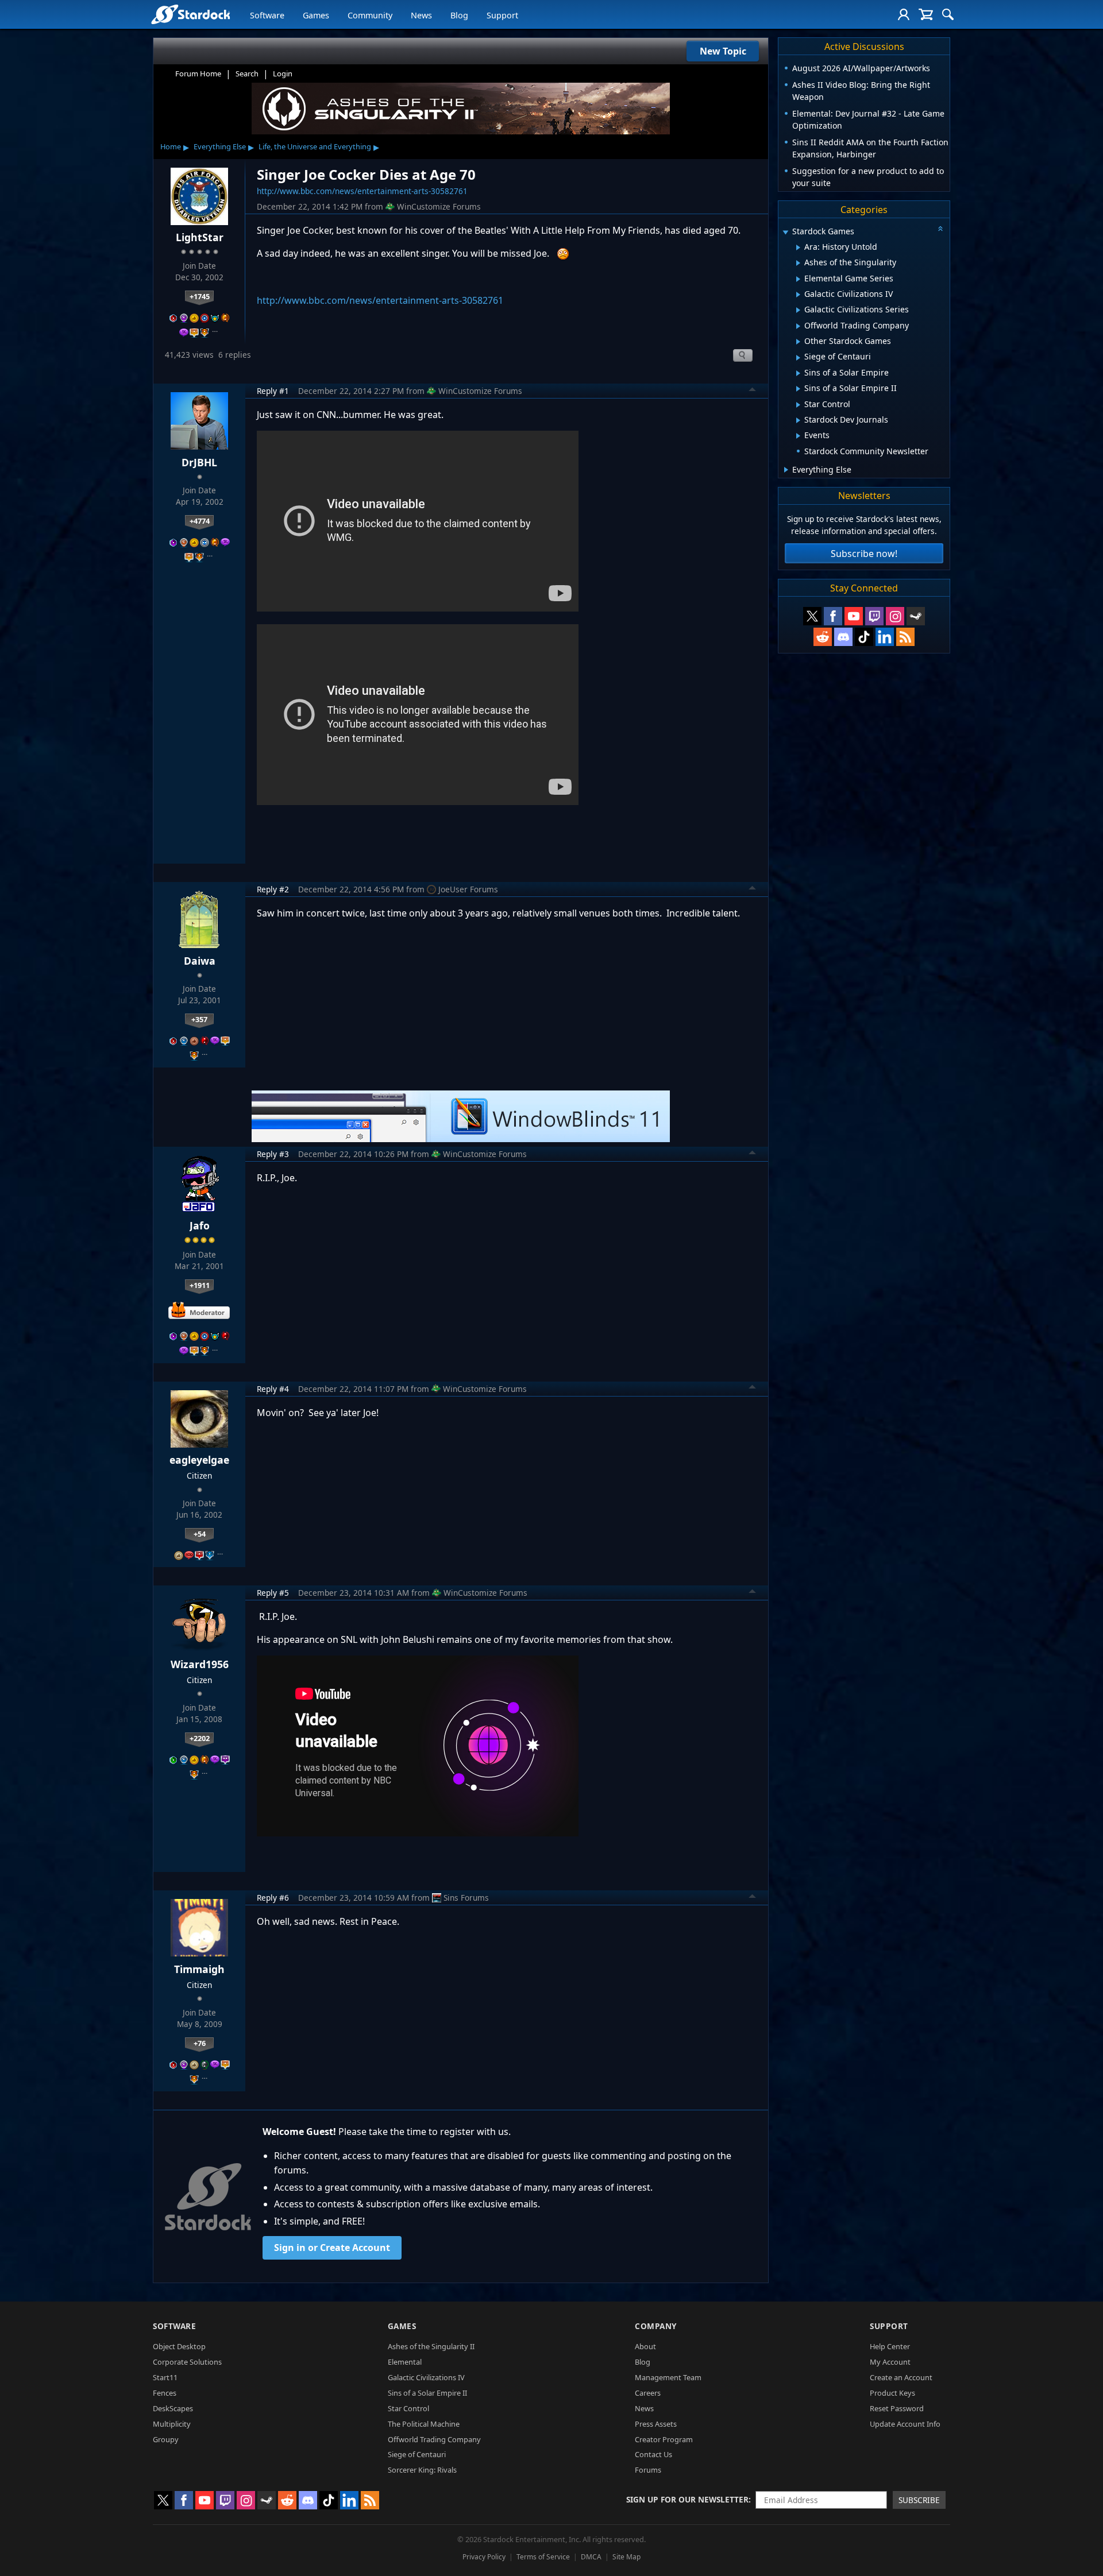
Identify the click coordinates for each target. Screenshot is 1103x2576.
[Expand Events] (798, 436)
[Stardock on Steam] (916, 616)
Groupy (166, 2439)
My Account (890, 2362)
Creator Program (664, 2439)
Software (267, 15)
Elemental (405, 2362)
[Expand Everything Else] (786, 470)
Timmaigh (199, 1969)
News (421, 15)
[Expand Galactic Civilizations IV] (798, 295)
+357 (199, 1019)
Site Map (626, 2557)
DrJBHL (199, 462)
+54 (200, 1534)
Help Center (890, 2346)
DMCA (591, 2557)
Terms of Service (543, 2557)
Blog (459, 15)
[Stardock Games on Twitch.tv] (874, 616)
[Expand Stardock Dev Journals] (798, 420)
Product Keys (892, 2393)
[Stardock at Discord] (843, 637)
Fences (165, 2393)
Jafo (200, 1225)
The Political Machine (424, 2424)
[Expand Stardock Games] (785, 232)
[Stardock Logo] (190, 14)
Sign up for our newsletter (687, 2499)
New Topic (723, 51)
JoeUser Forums (468, 889)
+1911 (200, 1285)
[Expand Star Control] (798, 405)
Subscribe (919, 2500)
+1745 (200, 296)
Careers (648, 2393)
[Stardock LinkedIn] (885, 637)
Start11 (165, 2377)
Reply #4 (273, 1389)
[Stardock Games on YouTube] (854, 616)
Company (656, 2326)
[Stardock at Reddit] (823, 637)
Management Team (668, 2377)
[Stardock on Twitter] (812, 616)
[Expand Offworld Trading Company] (798, 326)
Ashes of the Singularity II (431, 2346)
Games (316, 15)
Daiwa (200, 961)
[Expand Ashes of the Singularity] (798, 263)
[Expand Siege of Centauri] (798, 358)
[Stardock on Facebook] (833, 616)
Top (753, 391)
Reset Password (897, 2408)
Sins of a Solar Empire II (427, 2393)
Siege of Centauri (417, 2454)
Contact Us (653, 2454)
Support (502, 15)
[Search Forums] (948, 14)
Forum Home (198, 74)
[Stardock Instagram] (895, 616)
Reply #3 (273, 1154)
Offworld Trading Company (434, 2439)
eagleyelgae (199, 1460)
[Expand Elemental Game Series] (798, 279)
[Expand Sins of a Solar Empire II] (798, 389)
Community (370, 15)
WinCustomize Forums (439, 206)
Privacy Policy (484, 2557)
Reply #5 (273, 1593)
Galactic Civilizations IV (426, 2377)
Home (171, 146)
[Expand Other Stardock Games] (798, 342)
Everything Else (220, 146)
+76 (200, 2043)
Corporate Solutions (187, 2362)
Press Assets (656, 2424)
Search (247, 74)
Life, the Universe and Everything (315, 146)
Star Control (408, 2408)
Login (283, 74)
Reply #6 (273, 1898)
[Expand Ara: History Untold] (798, 247)
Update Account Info (905, 2424)
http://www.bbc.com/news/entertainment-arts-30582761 (362, 191)
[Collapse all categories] (940, 229)
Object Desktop (179, 2346)
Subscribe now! (864, 554)
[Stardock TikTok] (864, 637)
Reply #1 (273, 391)
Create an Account (901, 2377)
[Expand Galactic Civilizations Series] (798, 310)
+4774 (200, 521)
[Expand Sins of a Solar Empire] (798, 373)
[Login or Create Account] (904, 14)
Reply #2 (273, 889)
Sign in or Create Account (332, 2248)
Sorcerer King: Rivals (422, 2470)
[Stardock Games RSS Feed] (905, 637)
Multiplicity (172, 2424)
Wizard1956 (200, 1664)
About (645, 2346)
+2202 (200, 1738)
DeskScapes (173, 2408)
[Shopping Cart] (926, 14)
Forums (648, 2470)
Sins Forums (466, 1898)
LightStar (200, 237)
